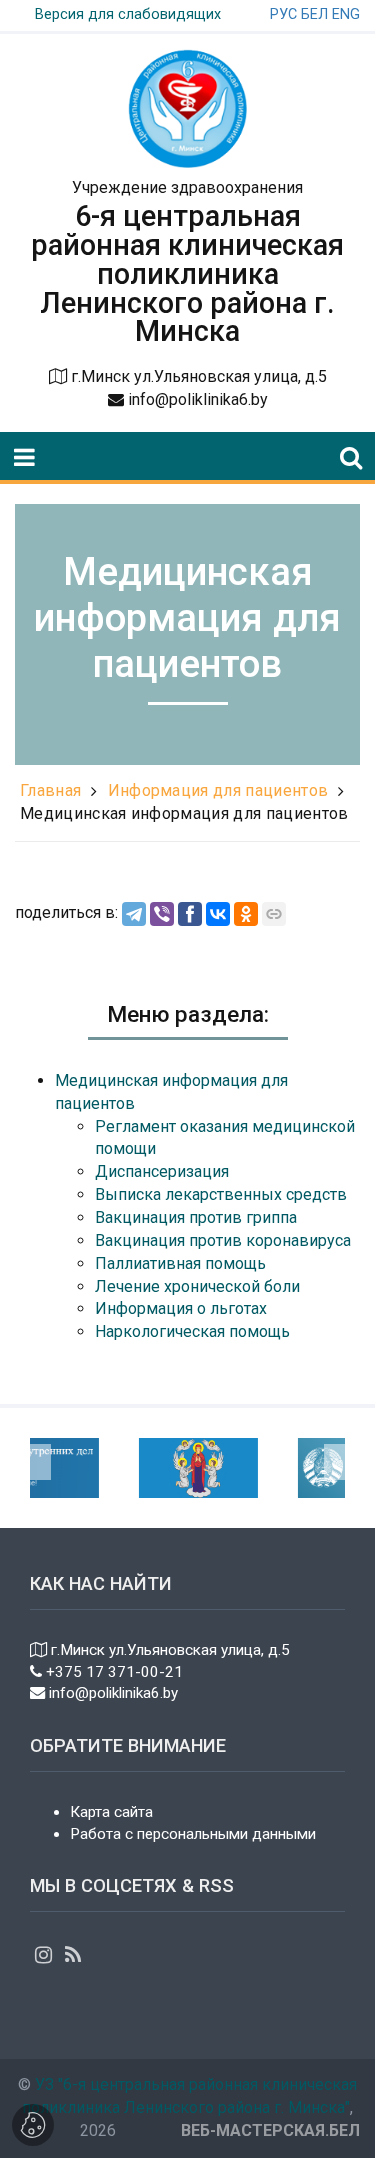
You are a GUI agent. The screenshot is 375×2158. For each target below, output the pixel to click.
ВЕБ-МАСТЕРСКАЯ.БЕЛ (270, 2130)
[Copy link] (274, 914)
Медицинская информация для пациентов (184, 813)
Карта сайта (111, 1812)
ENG (346, 14)
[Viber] (162, 914)
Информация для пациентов (218, 790)
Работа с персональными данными (193, 1834)
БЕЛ (314, 14)
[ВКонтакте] (218, 914)
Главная (50, 790)
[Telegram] (134, 914)
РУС (283, 14)
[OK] (246, 914)
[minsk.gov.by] (178, 1466)
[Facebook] (190, 914)
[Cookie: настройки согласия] (33, 2125)
